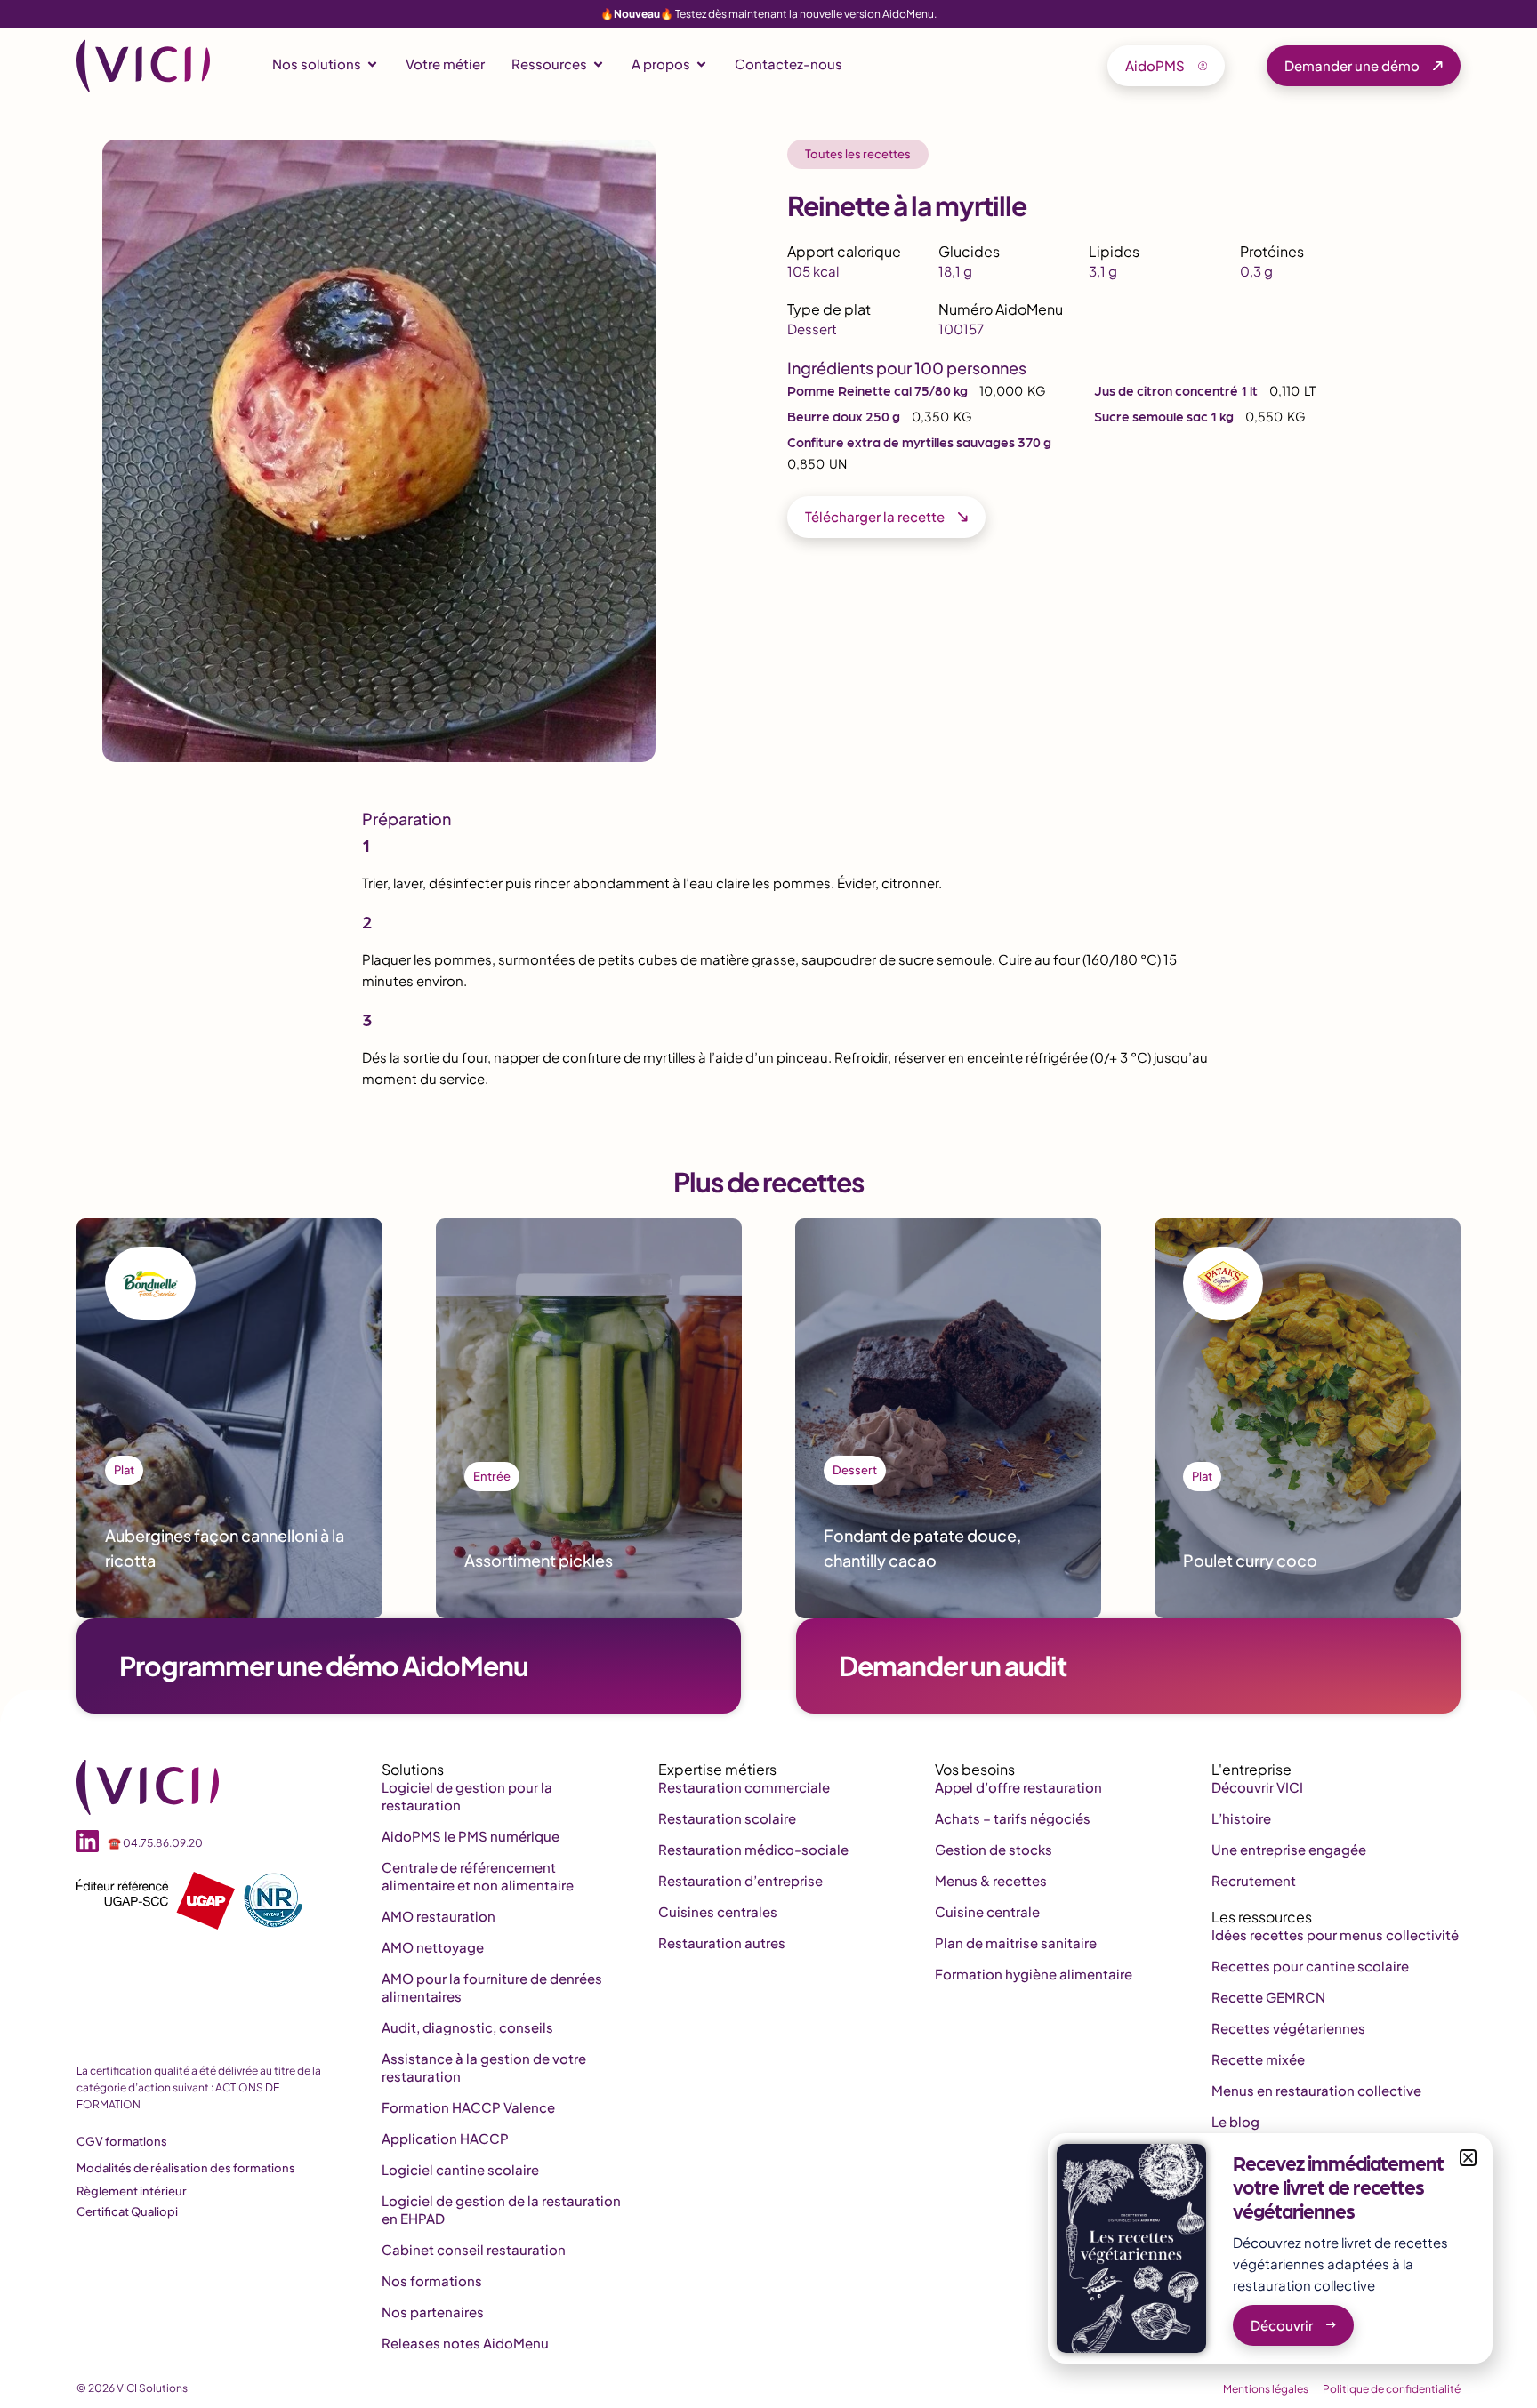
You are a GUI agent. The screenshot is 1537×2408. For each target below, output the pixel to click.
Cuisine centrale (987, 1911)
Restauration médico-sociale (753, 1849)
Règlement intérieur (132, 2191)
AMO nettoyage (433, 1947)
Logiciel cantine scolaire (460, 2169)
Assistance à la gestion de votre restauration (484, 2067)
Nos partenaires (433, 2312)
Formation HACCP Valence (468, 2107)
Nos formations (432, 2280)
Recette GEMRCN (1268, 1997)
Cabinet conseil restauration (474, 2249)
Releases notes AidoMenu (465, 2343)
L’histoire (1241, 1818)
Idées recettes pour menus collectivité (1335, 1934)
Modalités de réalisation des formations (186, 2168)
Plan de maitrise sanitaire (1016, 1942)
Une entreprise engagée (1289, 1849)
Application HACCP (445, 2138)
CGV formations (122, 2141)
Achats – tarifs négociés (1013, 1818)
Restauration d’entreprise (740, 1880)
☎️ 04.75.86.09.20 (155, 1843)
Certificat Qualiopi (127, 2211)
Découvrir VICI (1257, 1787)
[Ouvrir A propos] (701, 64)
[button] (1468, 2158)
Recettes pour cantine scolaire (1310, 1966)
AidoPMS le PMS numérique (471, 1836)
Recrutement (1254, 1880)
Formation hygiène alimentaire (1034, 1974)
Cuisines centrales (718, 1911)
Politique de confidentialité (1392, 2389)
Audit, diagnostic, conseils (467, 2027)
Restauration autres (722, 1942)
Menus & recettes (991, 1880)
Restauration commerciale (744, 1787)
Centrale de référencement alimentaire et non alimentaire (478, 1876)
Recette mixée (1258, 2059)
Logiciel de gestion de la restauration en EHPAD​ (501, 2209)
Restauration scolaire (727, 1818)
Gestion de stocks (994, 1849)
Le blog (1235, 2121)
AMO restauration (439, 1916)
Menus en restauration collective (1316, 2090)
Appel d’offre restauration (1018, 1787)
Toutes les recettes (858, 154)
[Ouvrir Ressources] (598, 64)
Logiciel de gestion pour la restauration (467, 1796)
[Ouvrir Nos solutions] (372, 64)
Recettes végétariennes (1288, 2028)
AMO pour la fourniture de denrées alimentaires (492, 1987)
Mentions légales (1266, 2389)
